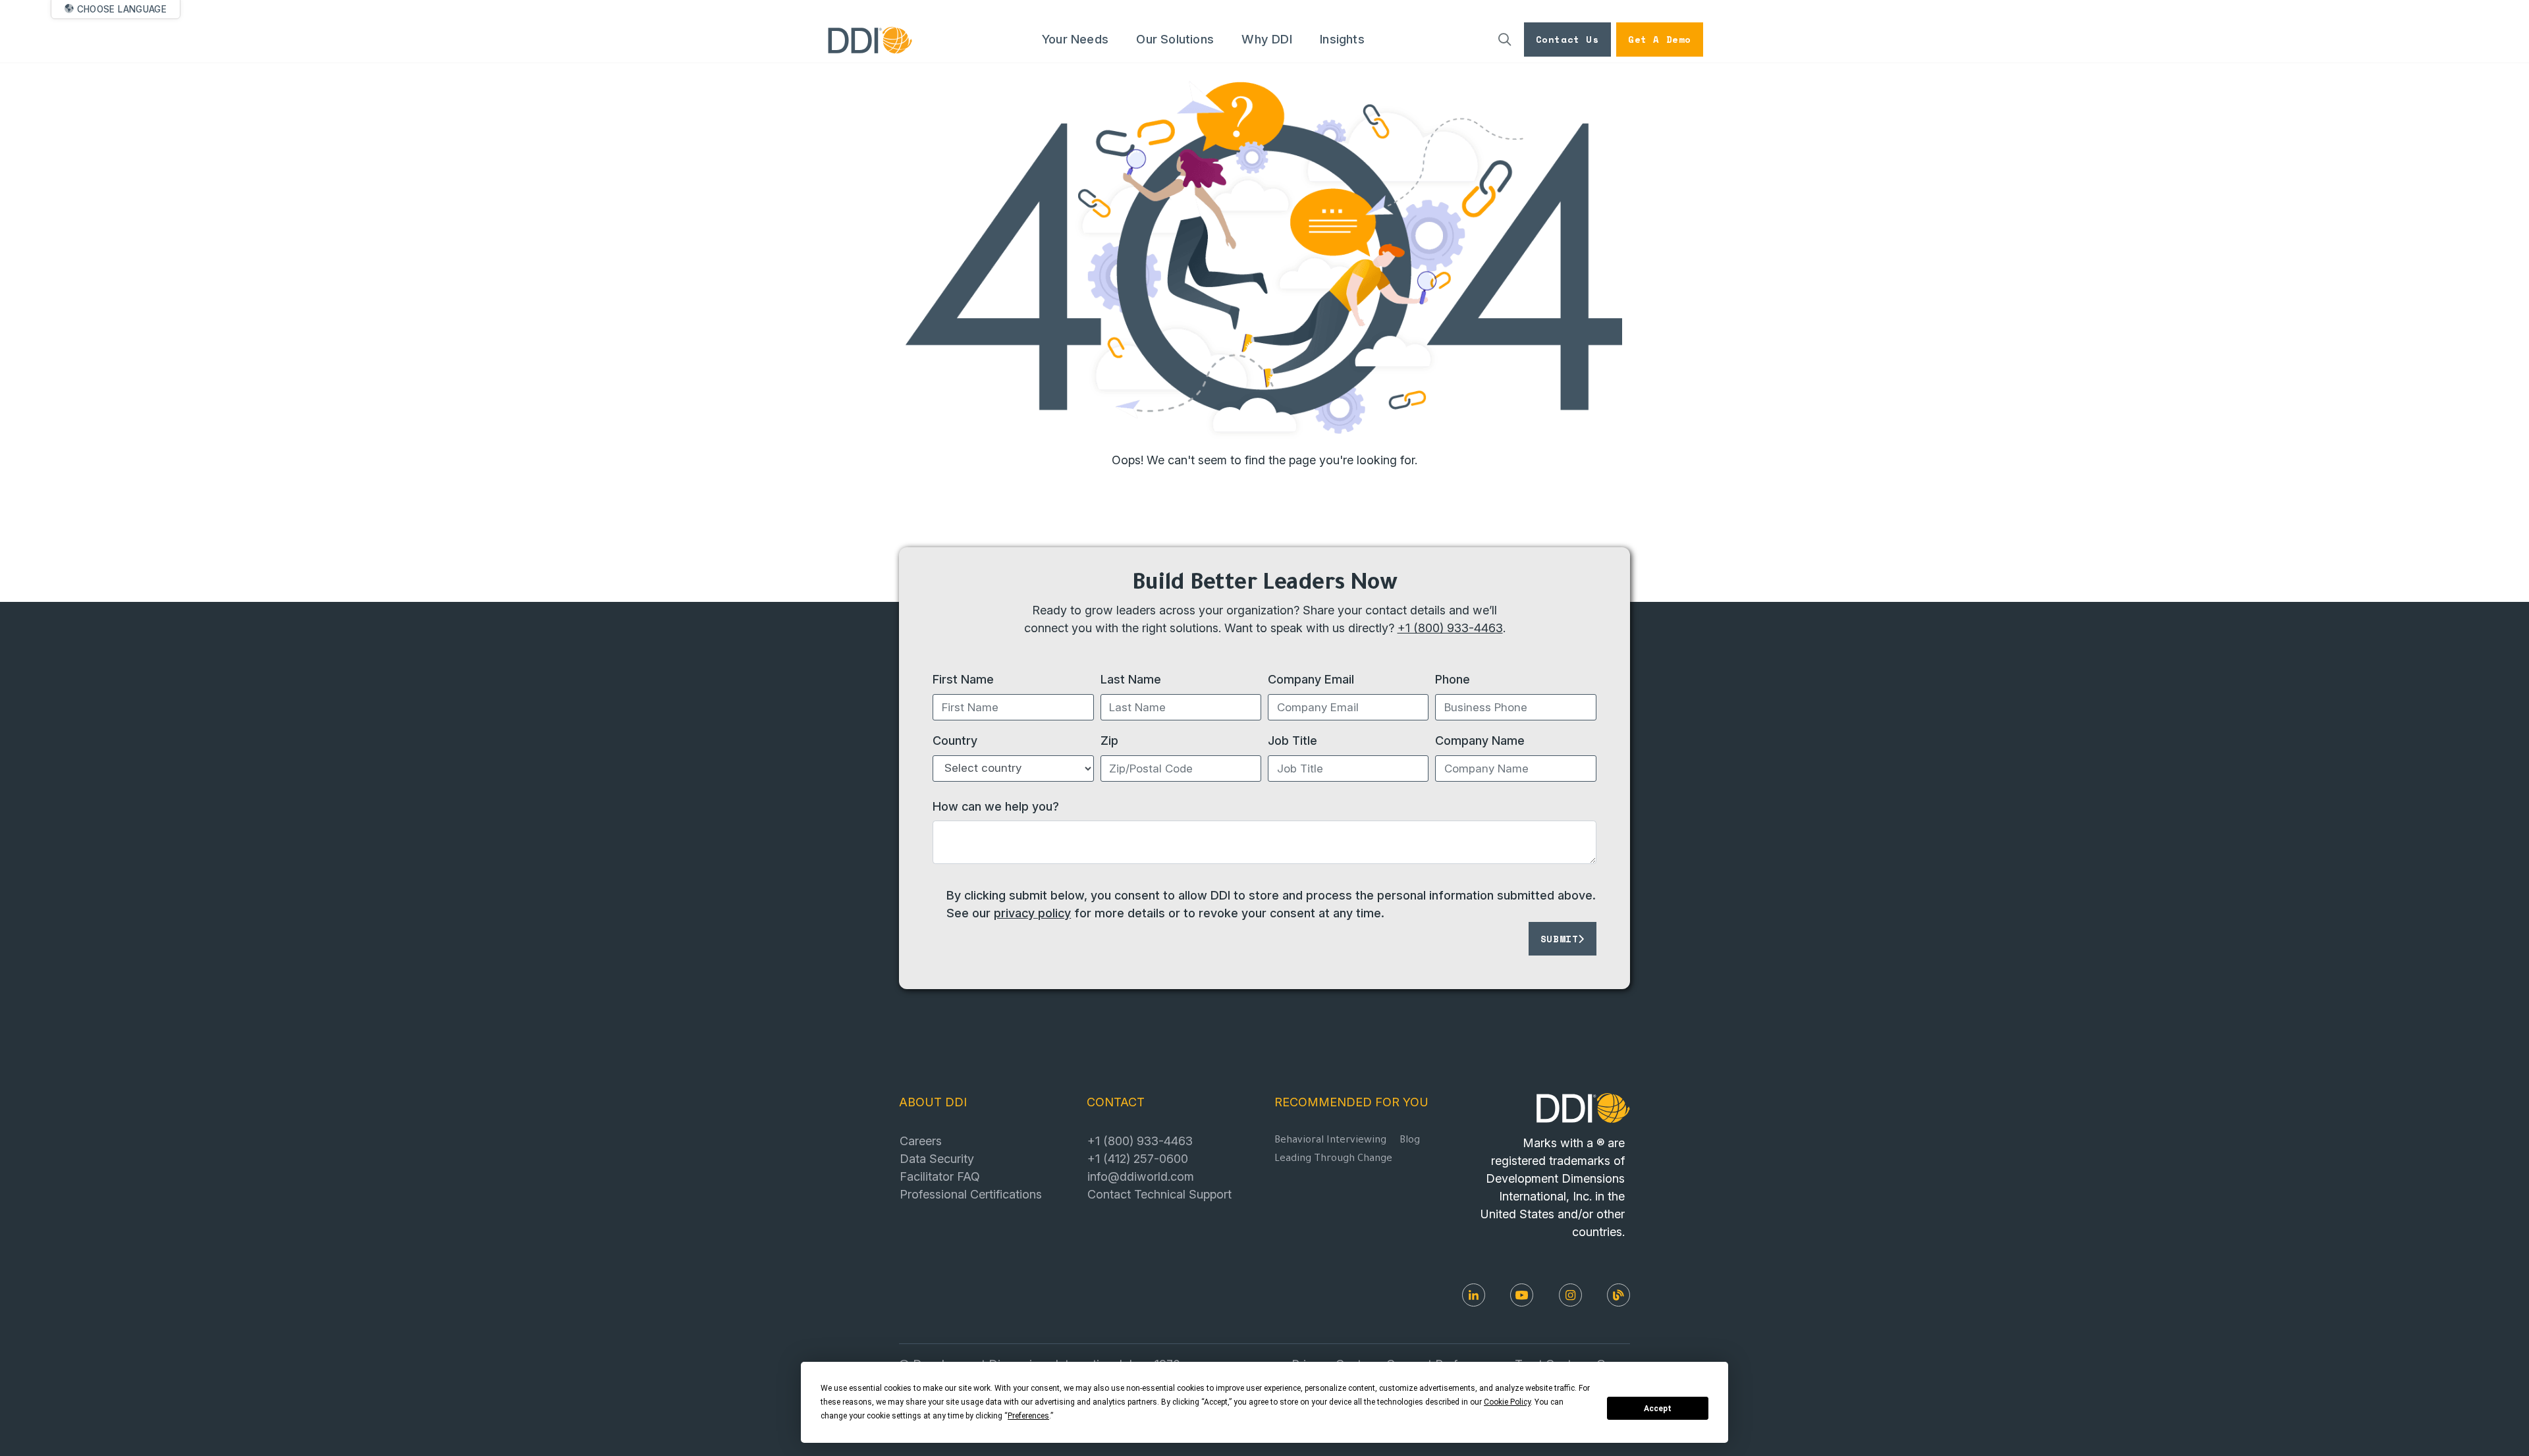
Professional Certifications (971, 1194)
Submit (1560, 939)
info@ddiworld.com (1141, 1176)
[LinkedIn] (1474, 1295)
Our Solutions (1175, 39)
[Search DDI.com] (1505, 40)
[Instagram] (1570, 1295)
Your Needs (1075, 39)
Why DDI (1266, 39)
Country (955, 740)
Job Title (1292, 740)
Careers (921, 1141)
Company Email (1311, 679)
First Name (963, 679)
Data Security (937, 1158)
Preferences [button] (1028, 1416)
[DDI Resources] (1618, 1295)
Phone (1453, 679)
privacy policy (1032, 913)
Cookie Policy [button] (1507, 1402)
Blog (1410, 1141)
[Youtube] (1522, 1295)
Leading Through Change (1333, 1159)
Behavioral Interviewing (1330, 1141)
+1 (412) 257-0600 (1138, 1158)
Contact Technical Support (1159, 1194)
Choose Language (122, 9)
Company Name (1480, 740)
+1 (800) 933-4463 (1450, 628)
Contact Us (1567, 39)
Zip (1109, 740)
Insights (1342, 39)
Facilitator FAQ (940, 1176)
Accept (1658, 1409)
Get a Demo (1660, 39)
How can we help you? (996, 806)
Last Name (1131, 679)
